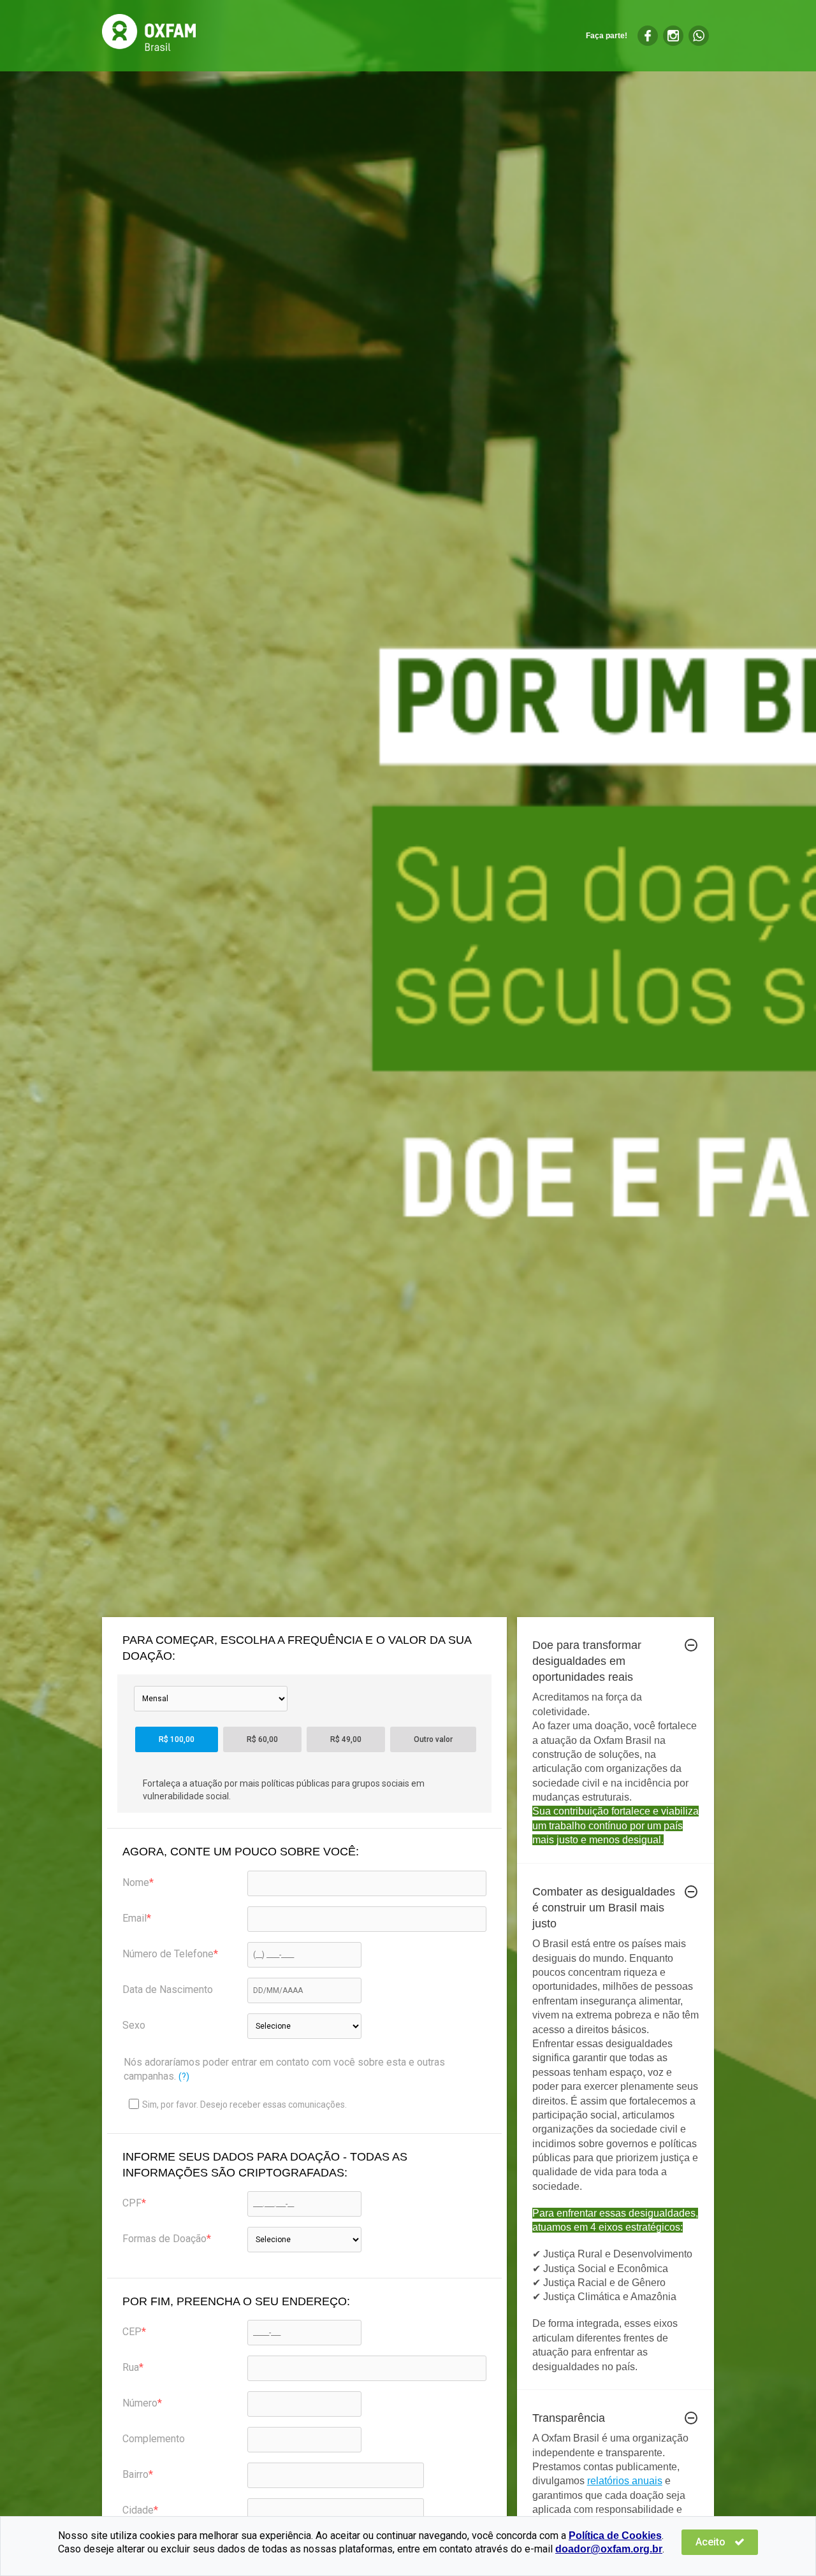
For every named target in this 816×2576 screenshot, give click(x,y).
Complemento (154, 2439)
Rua (131, 2367)
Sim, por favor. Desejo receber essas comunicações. (244, 2105)
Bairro (135, 2474)
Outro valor (433, 1739)
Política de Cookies (615, 2536)
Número (140, 2403)
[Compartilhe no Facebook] (648, 36)
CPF (132, 2203)
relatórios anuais (625, 2481)
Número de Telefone (168, 1954)
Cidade (138, 2510)
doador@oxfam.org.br (609, 2549)
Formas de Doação (164, 2239)
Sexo (134, 2025)
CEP (132, 2332)
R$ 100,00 (177, 1739)
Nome (136, 1882)
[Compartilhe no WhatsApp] (699, 36)
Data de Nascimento (168, 1990)
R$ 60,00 (262, 1739)
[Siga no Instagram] (673, 36)
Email (135, 1918)
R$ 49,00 (346, 1739)
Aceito (712, 2542)
